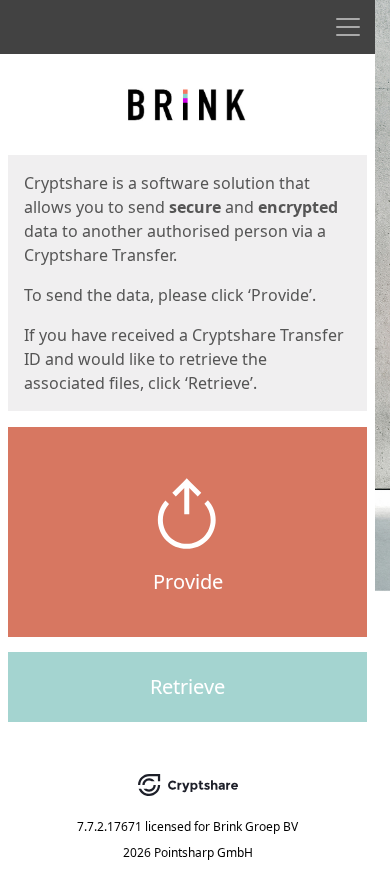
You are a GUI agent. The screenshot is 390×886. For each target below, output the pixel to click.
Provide (188, 581)
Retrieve (187, 686)
